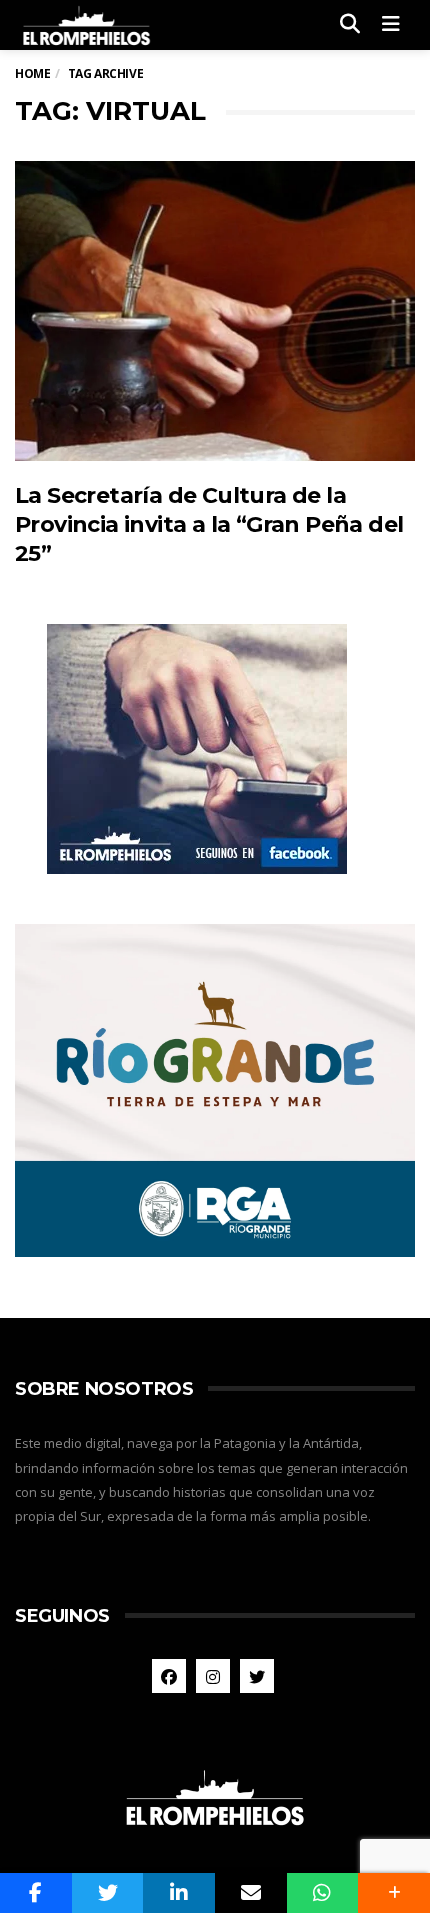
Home (32, 73)
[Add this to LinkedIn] (179, 1893)
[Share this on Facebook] (36, 1893)
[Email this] (251, 1893)
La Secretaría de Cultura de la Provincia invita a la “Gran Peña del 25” (209, 525)
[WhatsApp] (323, 1893)
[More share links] (394, 1893)
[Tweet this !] (108, 1893)
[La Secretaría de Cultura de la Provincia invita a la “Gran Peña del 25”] (215, 311)
